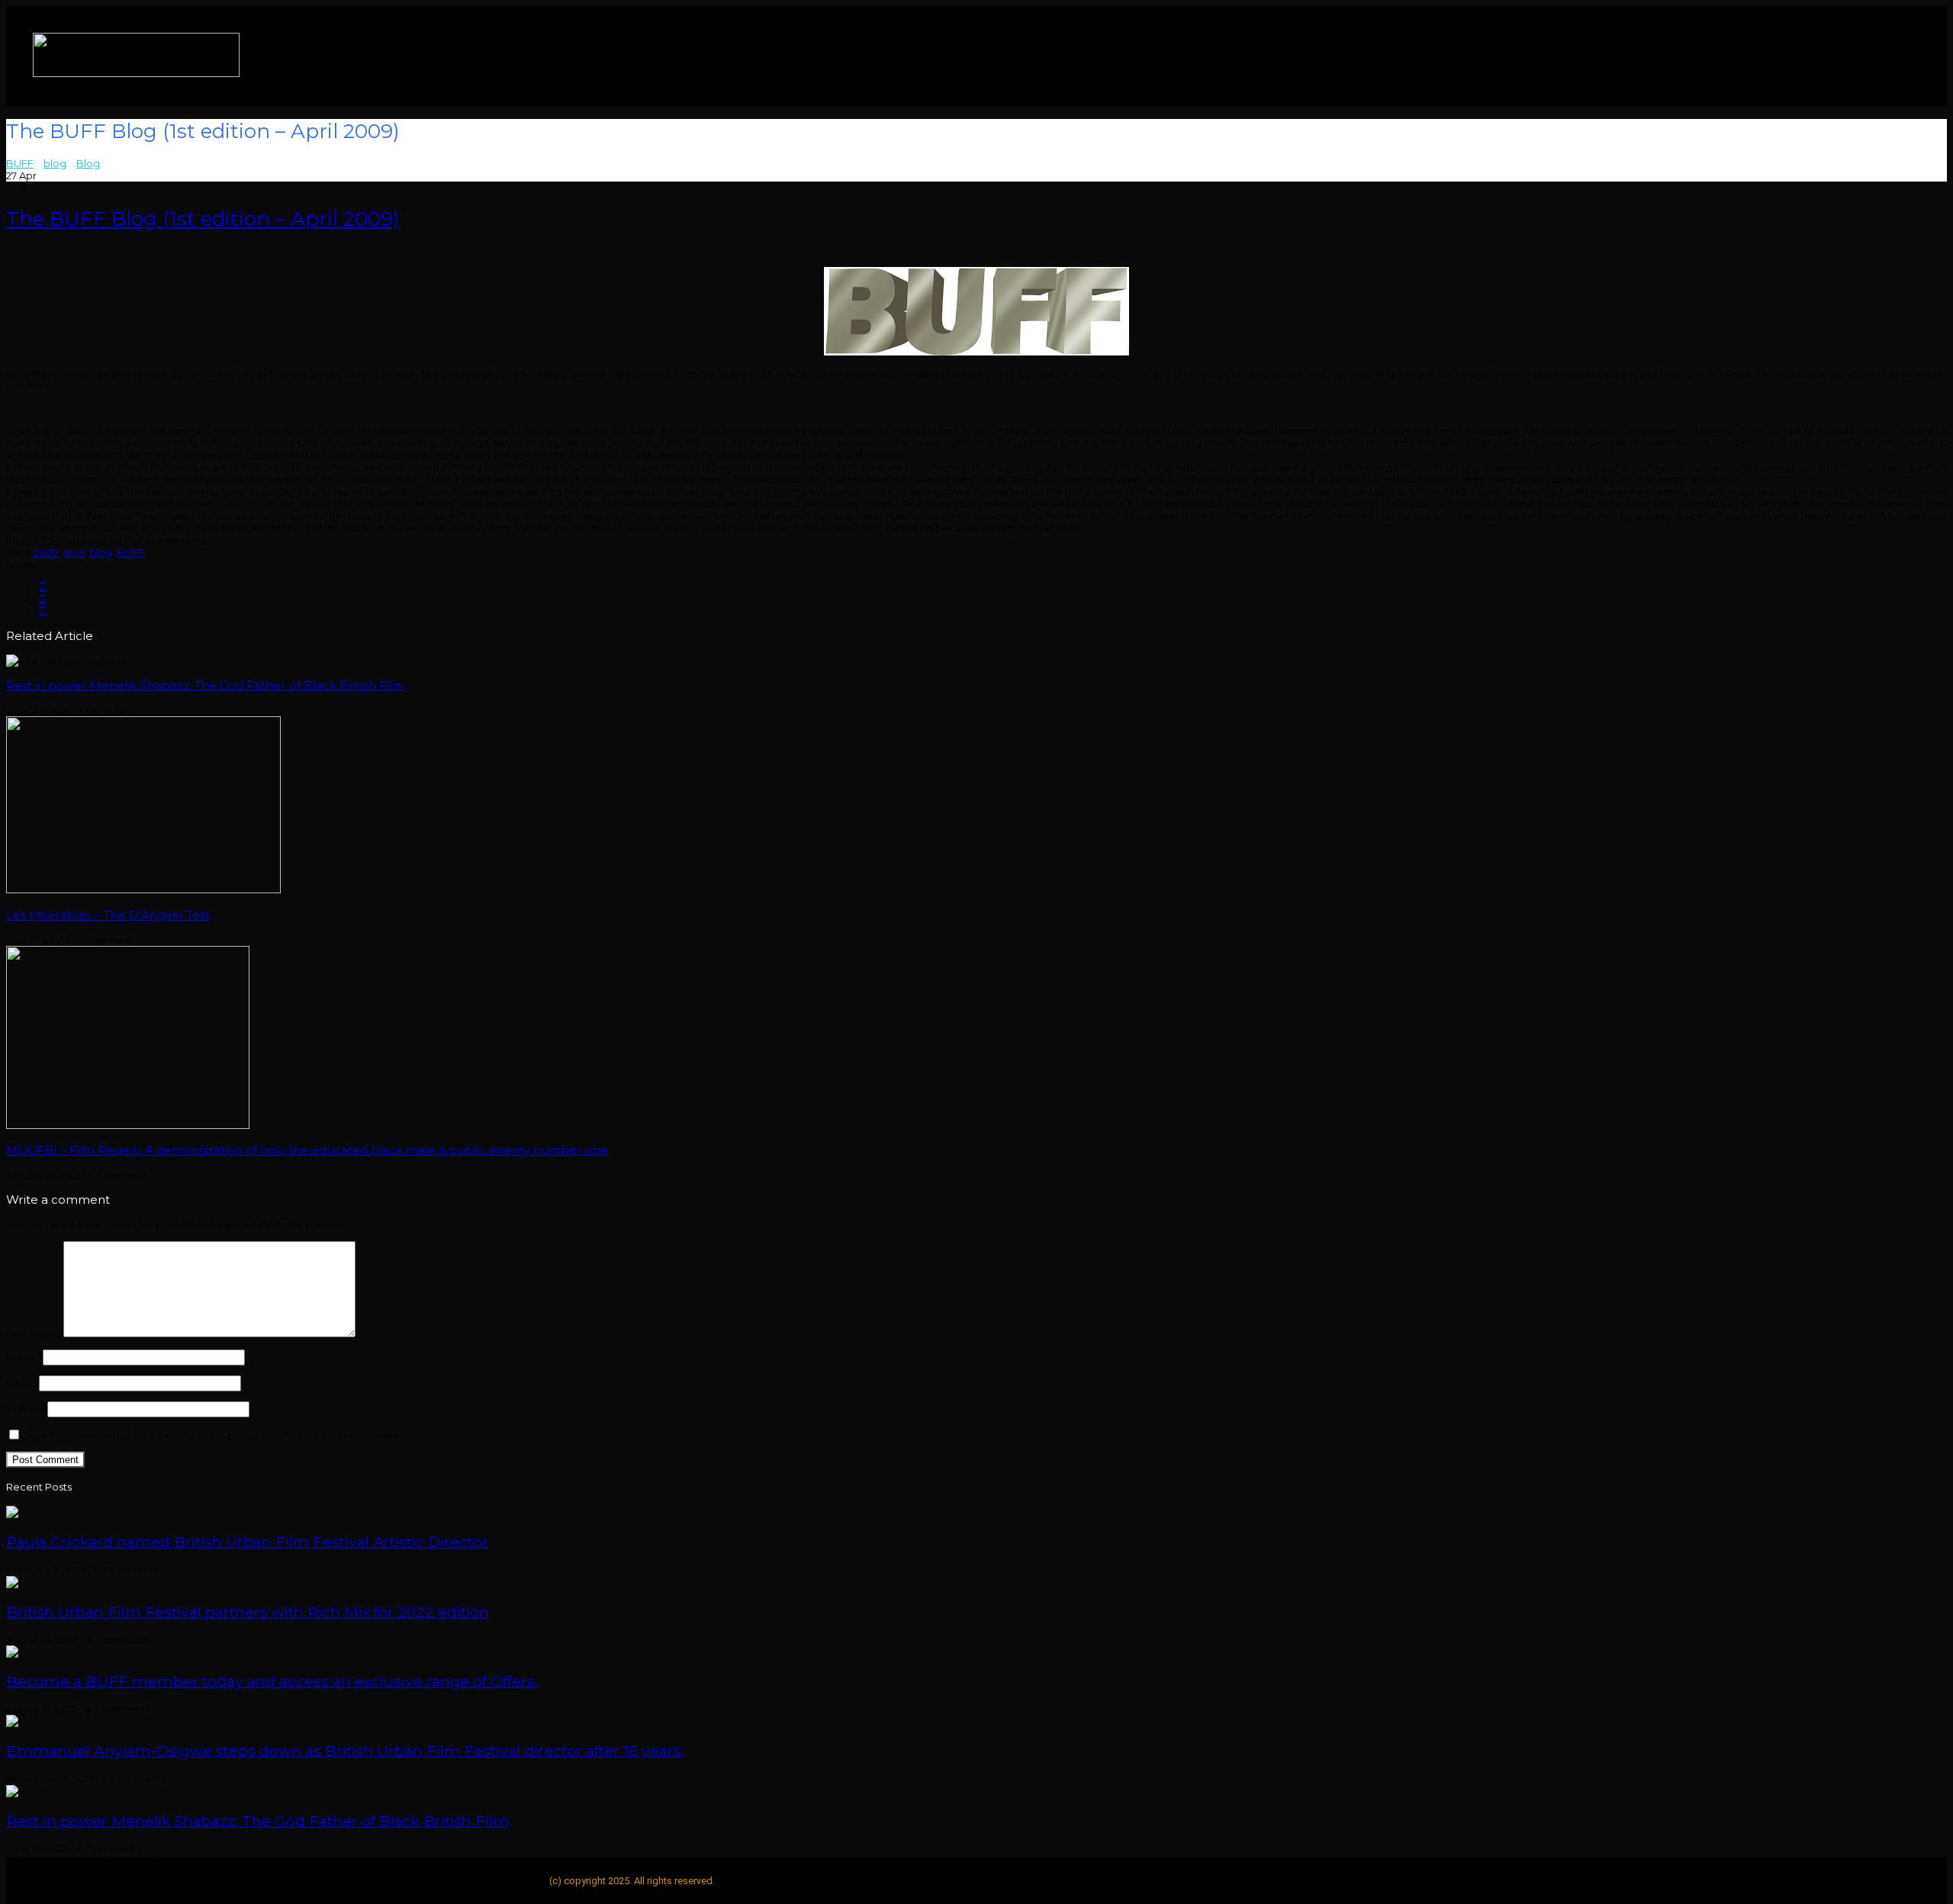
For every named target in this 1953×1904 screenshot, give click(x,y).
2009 (46, 552)
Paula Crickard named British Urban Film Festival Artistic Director (247, 1542)
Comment (35, 1333)
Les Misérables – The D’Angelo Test (108, 915)
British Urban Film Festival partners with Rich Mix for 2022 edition (248, 1612)
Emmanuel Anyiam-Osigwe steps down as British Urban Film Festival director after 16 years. (345, 1751)
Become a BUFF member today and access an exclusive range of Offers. (272, 1681)
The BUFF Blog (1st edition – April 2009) (203, 219)
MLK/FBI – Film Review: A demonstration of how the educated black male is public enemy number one (307, 1150)
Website (27, 1409)
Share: (22, 564)
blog (101, 552)
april (74, 552)
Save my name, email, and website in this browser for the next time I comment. (218, 1436)
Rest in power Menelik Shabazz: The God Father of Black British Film (205, 685)
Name (24, 1357)
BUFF (130, 552)
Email (23, 1383)
